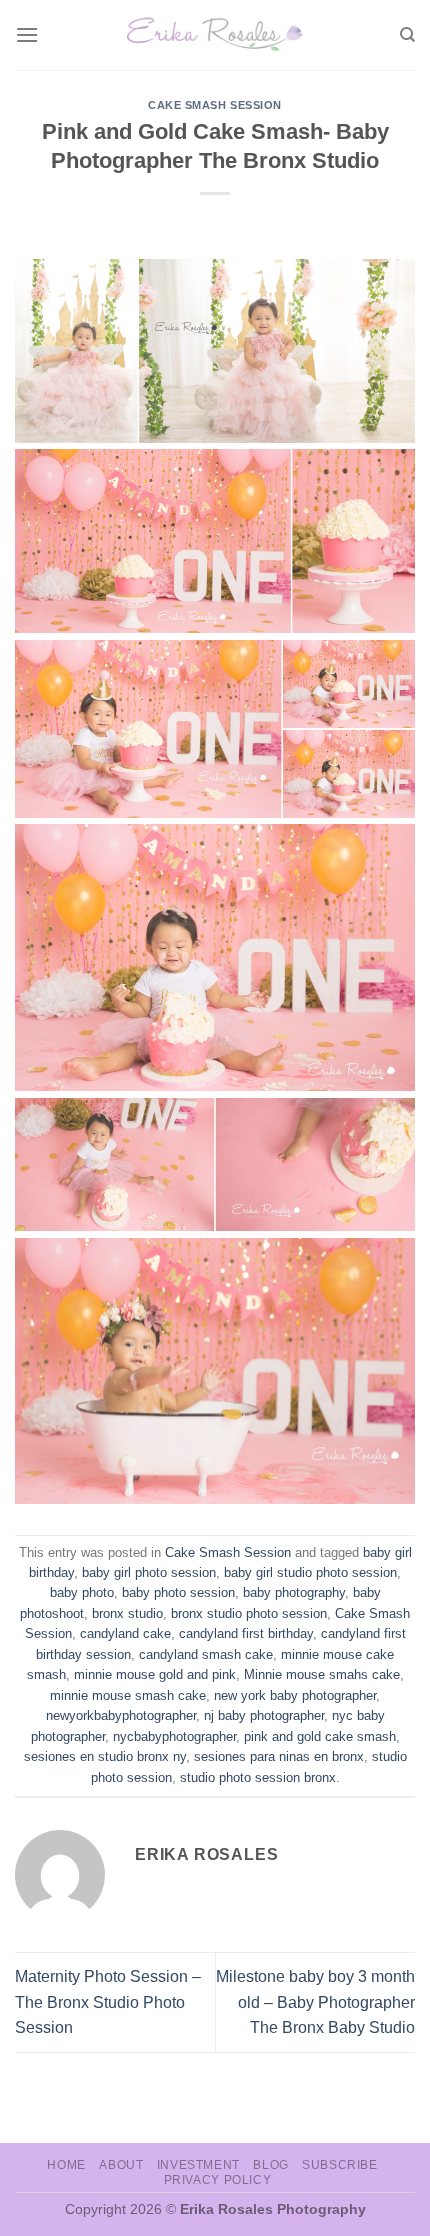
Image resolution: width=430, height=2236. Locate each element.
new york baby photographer (295, 1695)
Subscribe (340, 2165)
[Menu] (27, 34)
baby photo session (178, 1592)
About (121, 2165)
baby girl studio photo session (310, 1572)
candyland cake (125, 1633)
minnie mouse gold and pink (155, 1674)
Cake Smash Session (215, 105)
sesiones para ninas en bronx (279, 1756)
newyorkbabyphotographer (121, 1715)
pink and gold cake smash (320, 1736)
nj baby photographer (264, 1715)
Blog (270, 2165)
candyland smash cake (206, 1654)
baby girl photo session (149, 1572)
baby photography (294, 1592)
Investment (198, 2165)
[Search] (407, 35)
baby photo (82, 1592)
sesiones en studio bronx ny (105, 1756)
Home (66, 2165)
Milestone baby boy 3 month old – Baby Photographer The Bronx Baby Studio (315, 2002)
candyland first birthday (246, 1633)
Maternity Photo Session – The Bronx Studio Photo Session (108, 2002)
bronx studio (127, 1613)
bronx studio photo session (249, 1613)
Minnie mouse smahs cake (322, 1674)
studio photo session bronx (258, 1777)
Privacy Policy (218, 2180)
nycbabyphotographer (174, 1736)
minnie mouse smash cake (128, 1695)
